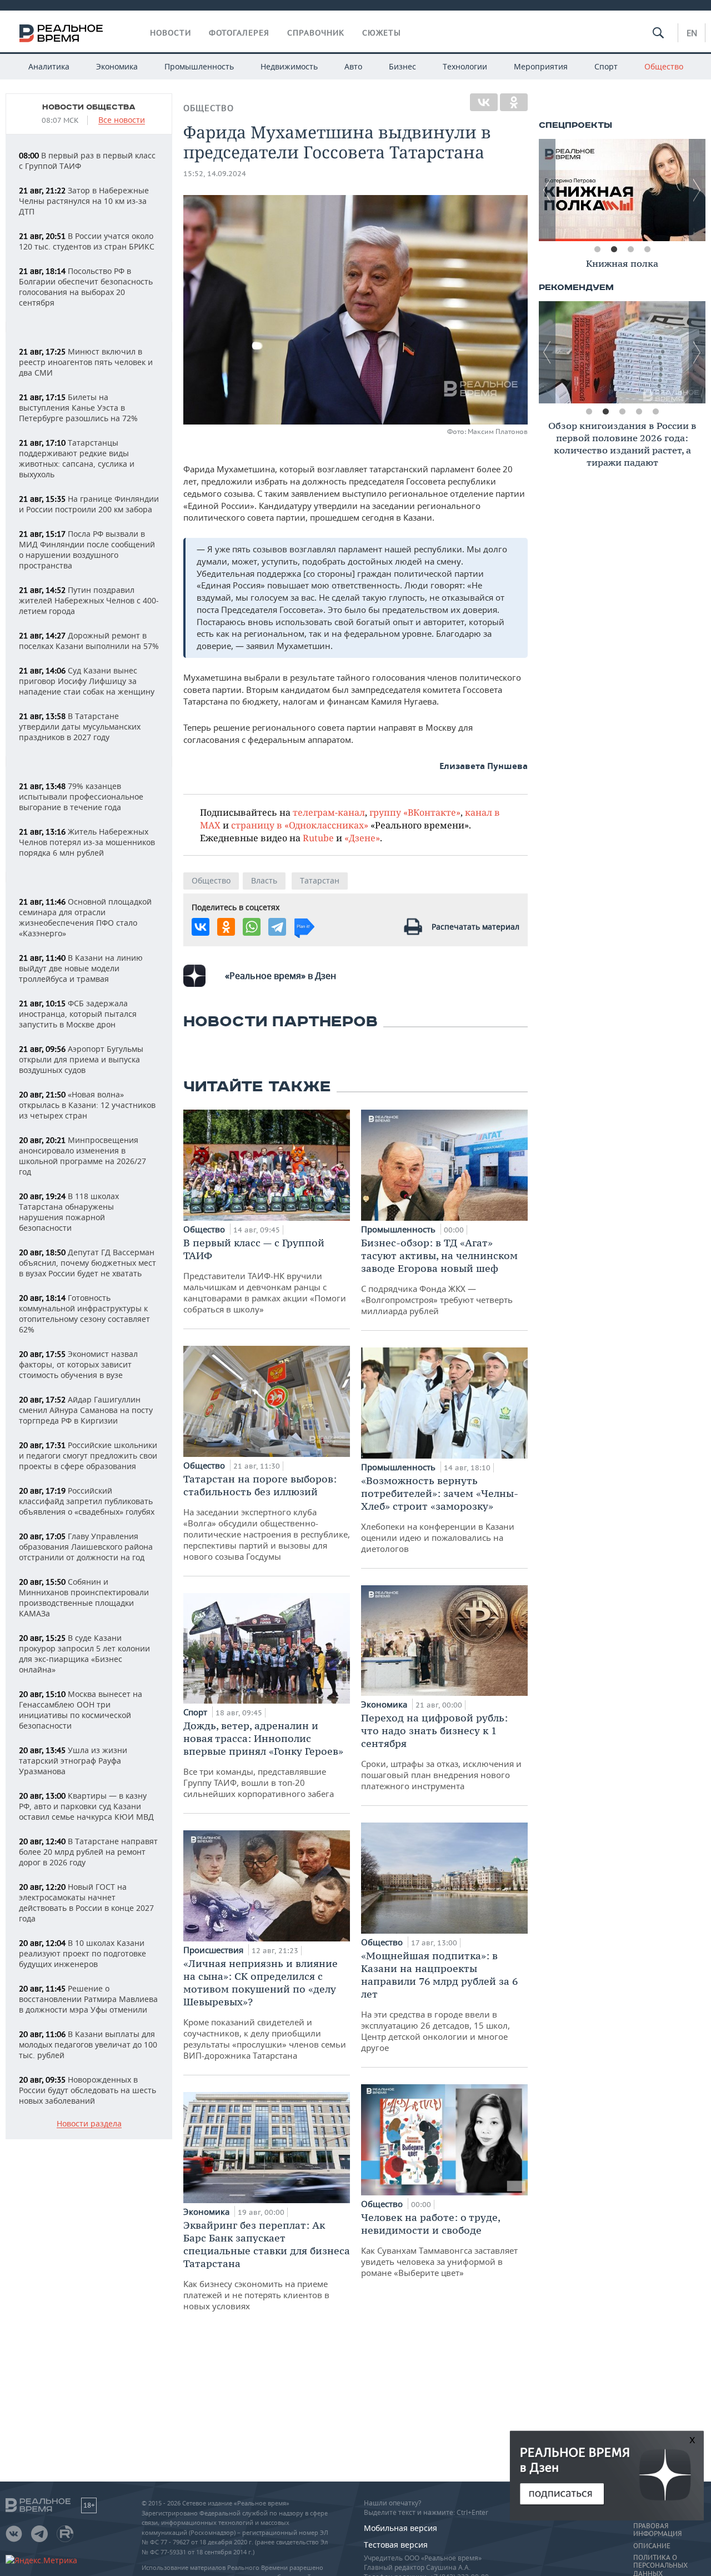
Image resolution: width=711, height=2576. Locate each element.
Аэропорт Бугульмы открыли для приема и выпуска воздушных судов (81, 1059)
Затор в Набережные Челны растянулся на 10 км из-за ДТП (84, 201)
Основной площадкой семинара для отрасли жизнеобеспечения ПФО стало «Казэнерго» (85, 917)
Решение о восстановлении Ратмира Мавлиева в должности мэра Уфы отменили (88, 1999)
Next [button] (697, 190)
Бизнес (402, 66)
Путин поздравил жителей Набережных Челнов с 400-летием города (89, 600)
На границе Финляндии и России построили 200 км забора (89, 504)
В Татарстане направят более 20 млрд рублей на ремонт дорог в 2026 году (88, 1852)
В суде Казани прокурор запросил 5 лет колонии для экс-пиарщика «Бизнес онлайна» (84, 1654)
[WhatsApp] (252, 927)
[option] (622, 190)
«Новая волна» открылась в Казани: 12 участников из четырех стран (87, 1105)
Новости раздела (89, 2124)
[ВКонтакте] (484, 102)
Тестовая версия (396, 2545)
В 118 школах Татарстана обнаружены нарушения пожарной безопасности (69, 1212)
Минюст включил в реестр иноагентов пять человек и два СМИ (86, 362)
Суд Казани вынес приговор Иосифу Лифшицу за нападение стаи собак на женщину (87, 681)
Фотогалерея (239, 33)
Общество (664, 66)
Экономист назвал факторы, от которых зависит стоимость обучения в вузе (78, 1364)
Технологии (465, 66)
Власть (264, 880)
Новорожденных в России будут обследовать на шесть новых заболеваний (87, 2090)
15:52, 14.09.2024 (215, 174)
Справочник (316, 33)
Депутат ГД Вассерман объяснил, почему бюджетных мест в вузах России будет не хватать (87, 1263)
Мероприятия (541, 66)
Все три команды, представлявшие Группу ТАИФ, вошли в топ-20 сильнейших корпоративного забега (263, 1759)
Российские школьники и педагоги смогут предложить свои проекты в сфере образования (88, 1456)
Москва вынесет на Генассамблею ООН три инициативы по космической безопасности (81, 1710)
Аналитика (49, 66)
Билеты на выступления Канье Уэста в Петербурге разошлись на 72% (78, 408)
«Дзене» (362, 838)
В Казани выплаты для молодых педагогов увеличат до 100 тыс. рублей (88, 2045)
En (692, 33)
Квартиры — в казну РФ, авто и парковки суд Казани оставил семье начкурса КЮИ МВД (86, 1806)
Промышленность (199, 66)
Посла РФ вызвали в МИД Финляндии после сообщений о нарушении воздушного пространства (87, 550)
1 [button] (597, 249)
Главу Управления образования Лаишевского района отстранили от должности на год (86, 1547)
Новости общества (89, 107)
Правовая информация (657, 2530)
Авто (353, 66)
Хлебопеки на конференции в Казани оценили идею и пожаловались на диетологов (440, 1514)
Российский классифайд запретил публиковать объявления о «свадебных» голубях (87, 1501)
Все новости (122, 120)
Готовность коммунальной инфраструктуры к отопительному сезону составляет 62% (84, 1314)
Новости (171, 33)
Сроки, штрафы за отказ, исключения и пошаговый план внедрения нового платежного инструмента (441, 1751)
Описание (652, 2546)
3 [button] (630, 249)
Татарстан (320, 880)
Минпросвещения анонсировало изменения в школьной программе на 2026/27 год (82, 1156)
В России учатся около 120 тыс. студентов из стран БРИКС (87, 241)
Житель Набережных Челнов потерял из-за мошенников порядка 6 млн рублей (87, 842)
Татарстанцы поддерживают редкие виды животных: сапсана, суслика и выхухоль (77, 458)
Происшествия (214, 1950)
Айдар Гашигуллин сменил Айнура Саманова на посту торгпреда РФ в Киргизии (86, 1410)
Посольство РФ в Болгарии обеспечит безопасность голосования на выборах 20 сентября (86, 287)
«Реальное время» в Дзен (281, 976)
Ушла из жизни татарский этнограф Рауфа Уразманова (73, 1761)
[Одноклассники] (514, 102)
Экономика (117, 66)
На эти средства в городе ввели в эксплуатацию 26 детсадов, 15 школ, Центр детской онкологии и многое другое (439, 2001)
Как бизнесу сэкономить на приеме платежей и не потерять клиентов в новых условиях (267, 2265)
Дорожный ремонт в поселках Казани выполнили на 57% (89, 641)
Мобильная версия (400, 2528)
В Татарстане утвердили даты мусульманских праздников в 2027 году (80, 727)
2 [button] (614, 249)
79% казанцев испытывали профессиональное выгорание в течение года (81, 797)
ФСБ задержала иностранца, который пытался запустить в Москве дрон (78, 1014)
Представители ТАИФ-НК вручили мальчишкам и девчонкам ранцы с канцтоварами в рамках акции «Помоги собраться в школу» (265, 1275)
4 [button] (647, 249)
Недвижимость (289, 66)
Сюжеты (382, 33)
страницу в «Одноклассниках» (300, 825)
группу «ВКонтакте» (415, 812)
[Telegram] (277, 927)
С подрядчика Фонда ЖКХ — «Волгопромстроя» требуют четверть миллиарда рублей (439, 1276)
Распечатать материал (475, 927)
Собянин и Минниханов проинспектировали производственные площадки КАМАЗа (84, 1597)
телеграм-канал (329, 812)
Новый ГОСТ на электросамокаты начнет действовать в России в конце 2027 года (86, 1903)
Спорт (606, 66)
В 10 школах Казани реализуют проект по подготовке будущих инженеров (82, 1953)
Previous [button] (547, 190)
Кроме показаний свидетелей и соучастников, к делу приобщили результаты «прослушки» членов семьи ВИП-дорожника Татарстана (265, 2009)
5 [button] (655, 412)
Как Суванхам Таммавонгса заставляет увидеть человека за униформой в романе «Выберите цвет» (439, 2245)
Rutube (318, 838)
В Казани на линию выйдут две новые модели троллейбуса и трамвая (81, 968)
